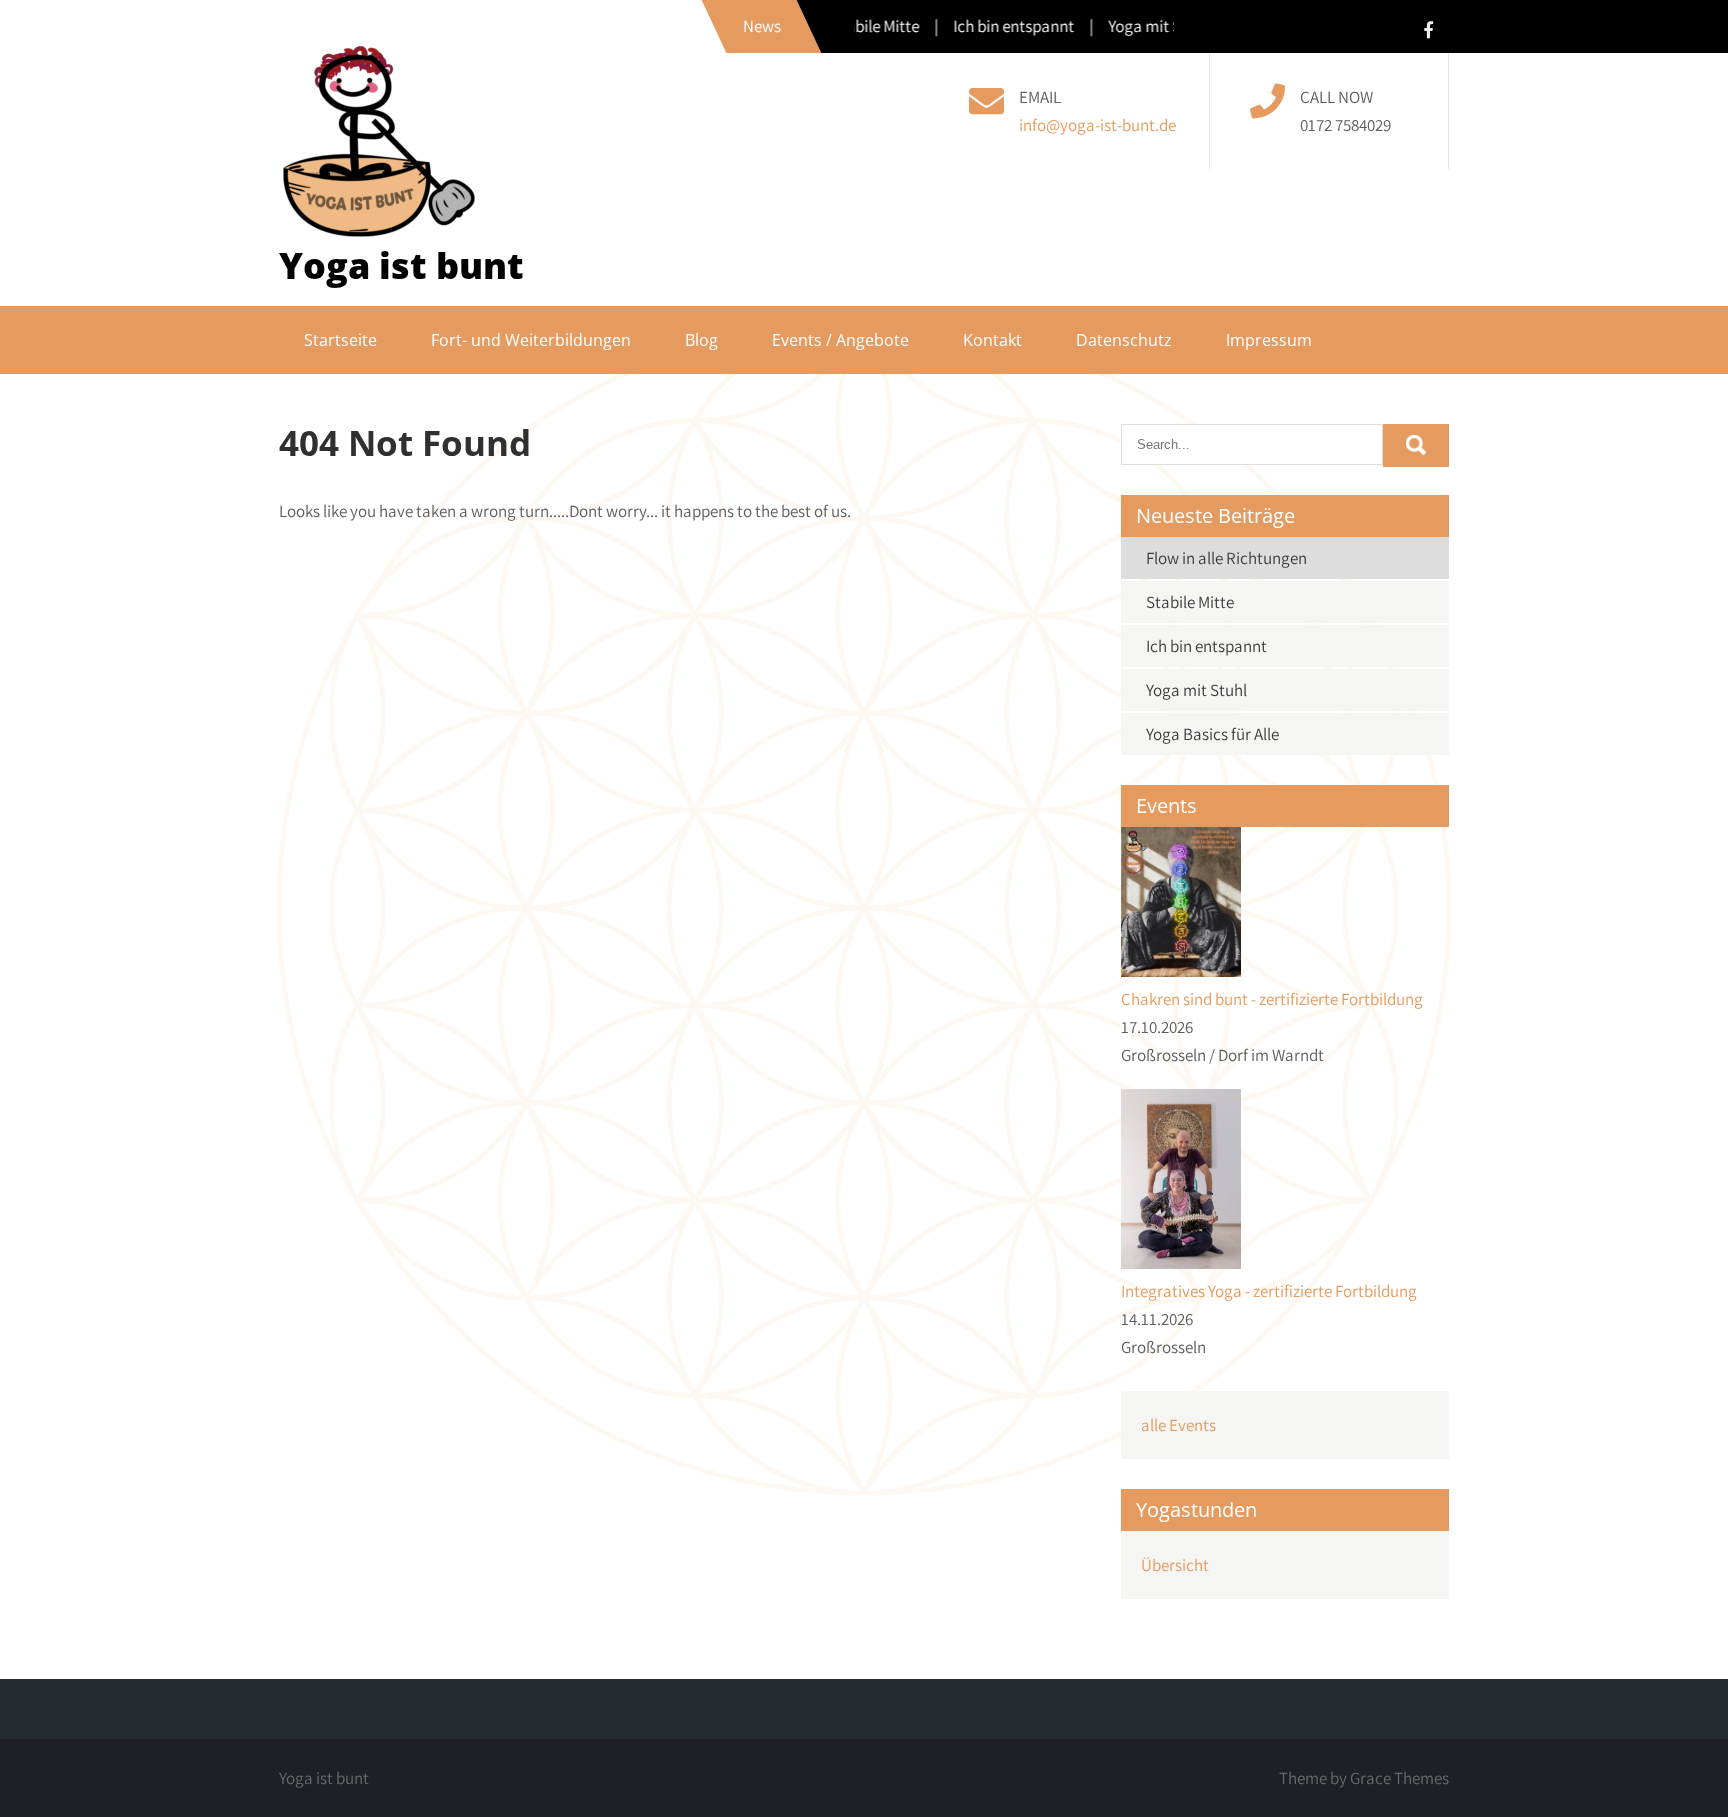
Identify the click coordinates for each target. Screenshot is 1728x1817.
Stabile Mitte (1190, 602)
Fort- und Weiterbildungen (531, 340)
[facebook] (1428, 29)
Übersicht (1175, 1565)
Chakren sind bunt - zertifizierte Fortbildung (1272, 999)
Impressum (1269, 340)
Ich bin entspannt (1206, 646)
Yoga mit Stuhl (1196, 690)
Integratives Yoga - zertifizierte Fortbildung (1269, 1291)
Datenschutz (1124, 340)
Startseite (340, 340)
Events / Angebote (840, 340)
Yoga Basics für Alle (1212, 734)
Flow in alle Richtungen (1226, 558)
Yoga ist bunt (401, 265)
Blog (701, 340)
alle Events (1178, 1425)
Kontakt (992, 340)
